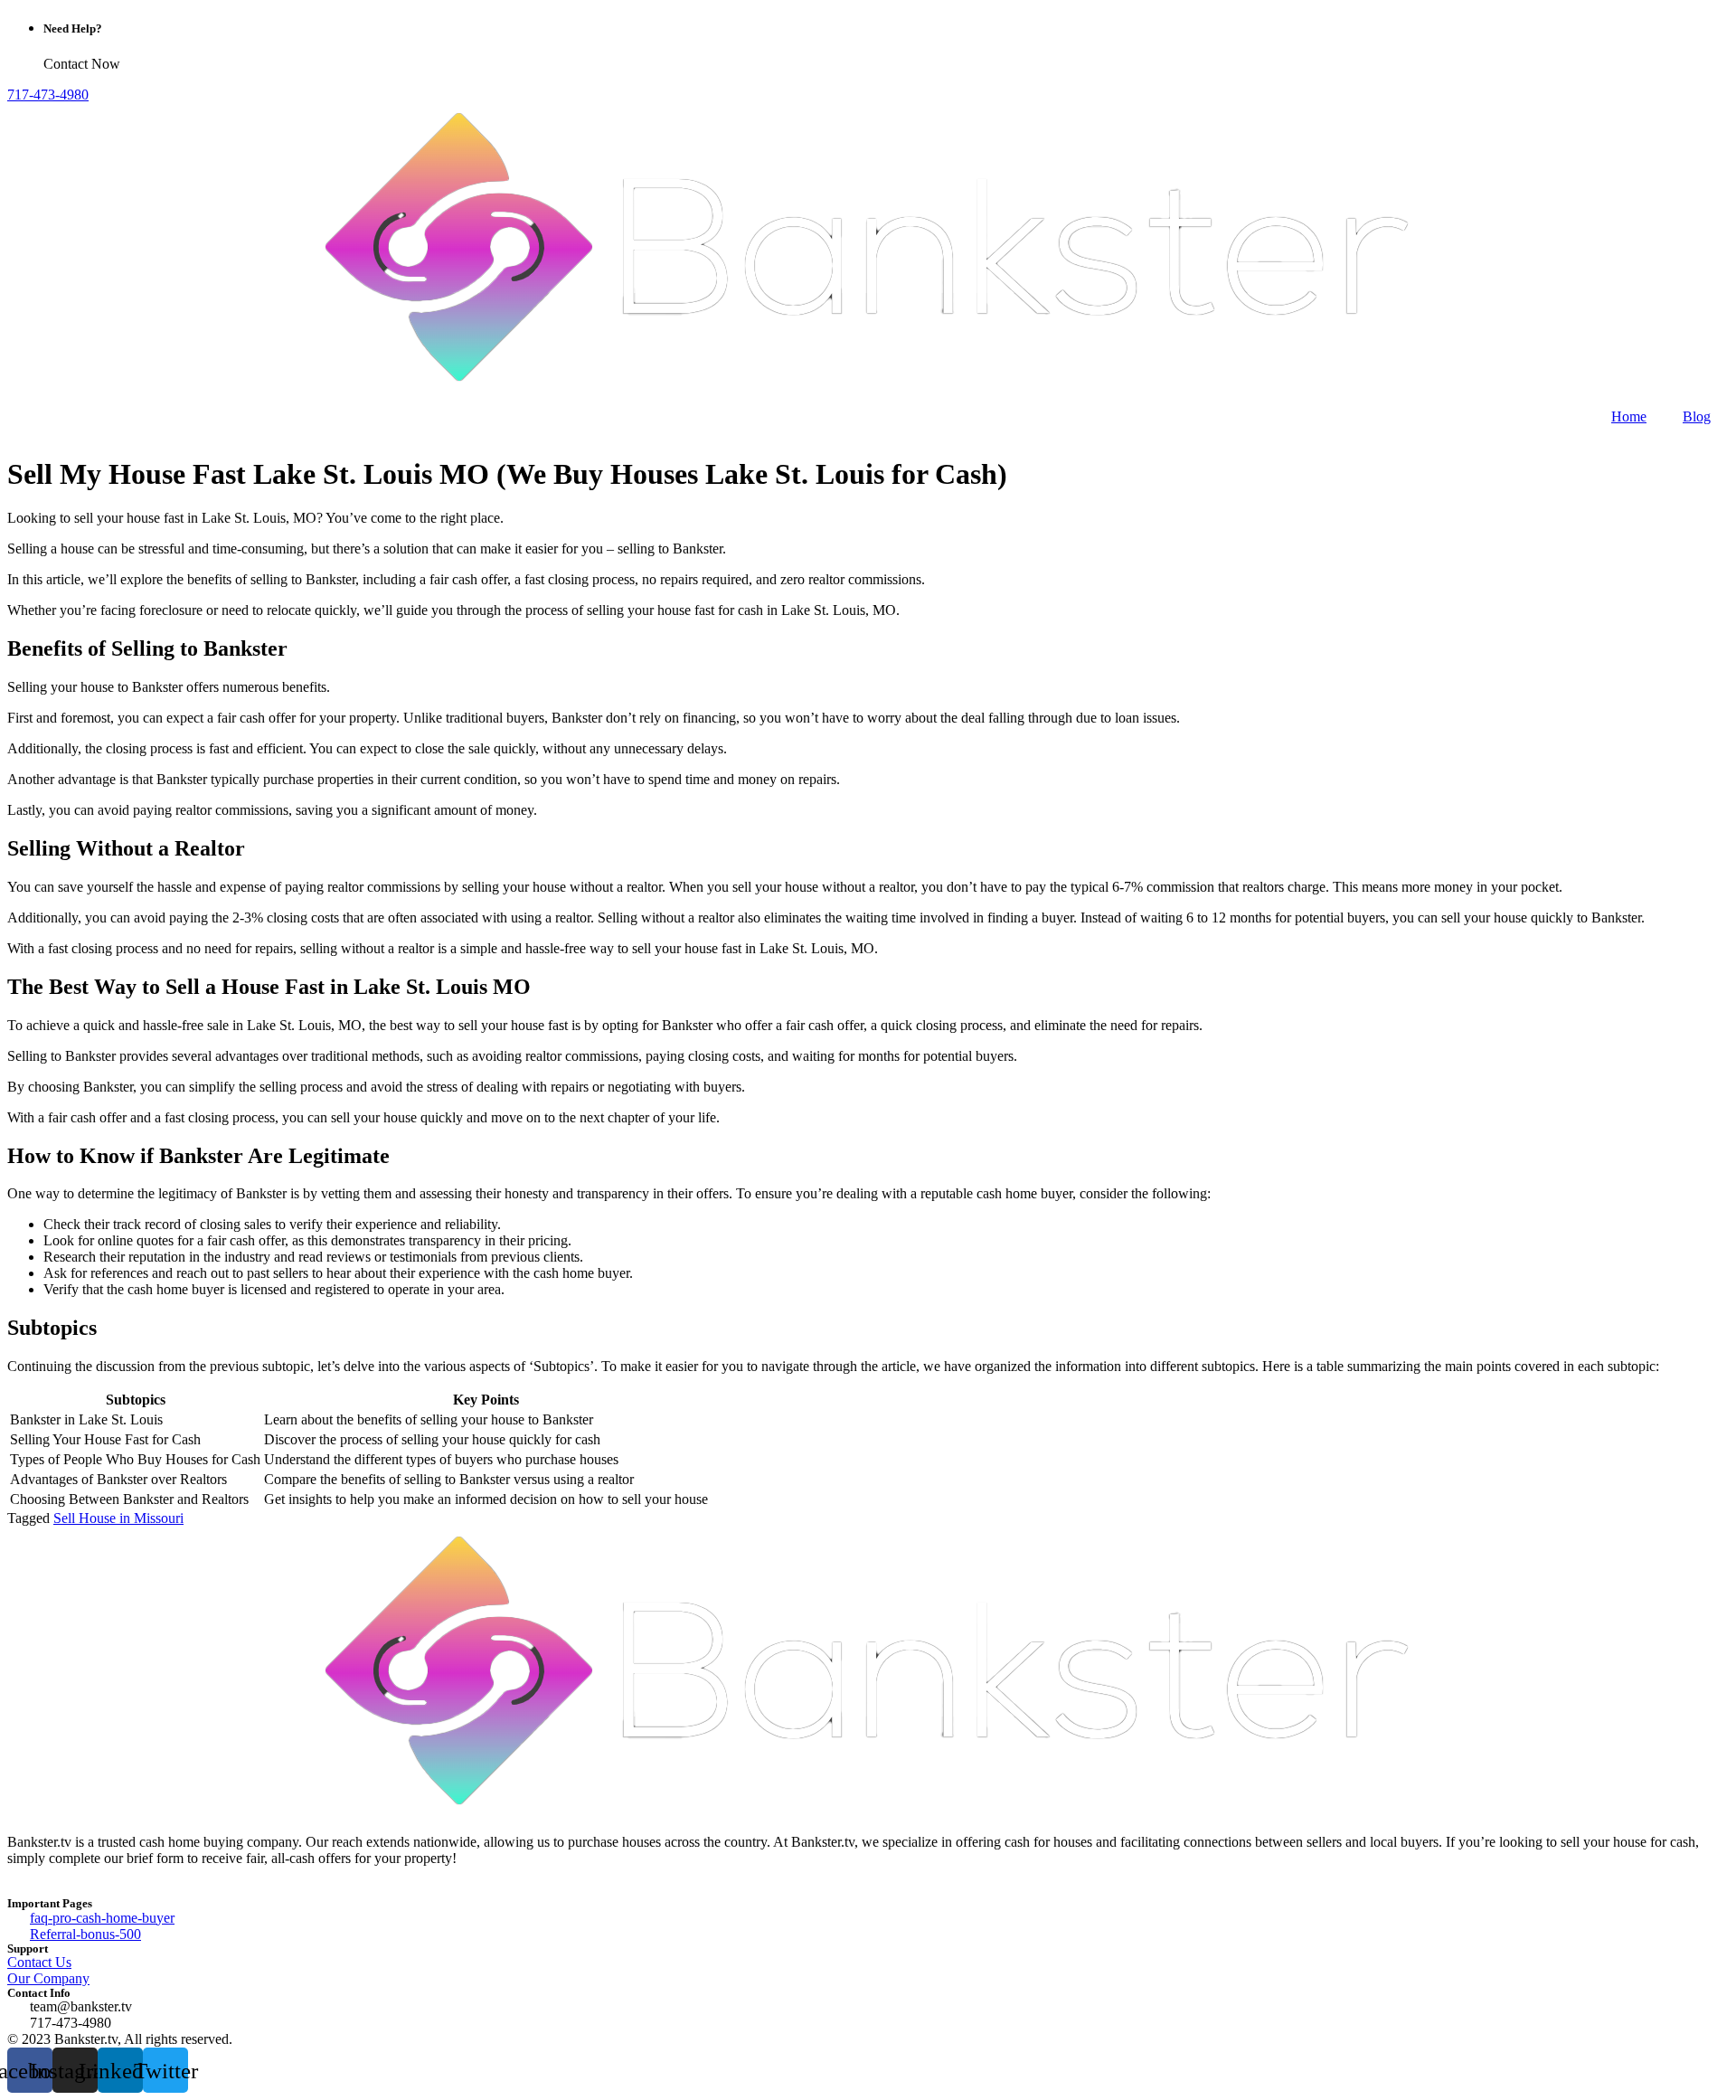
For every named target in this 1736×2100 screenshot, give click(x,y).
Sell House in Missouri (118, 1518)
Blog (1697, 416)
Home (1629, 416)
